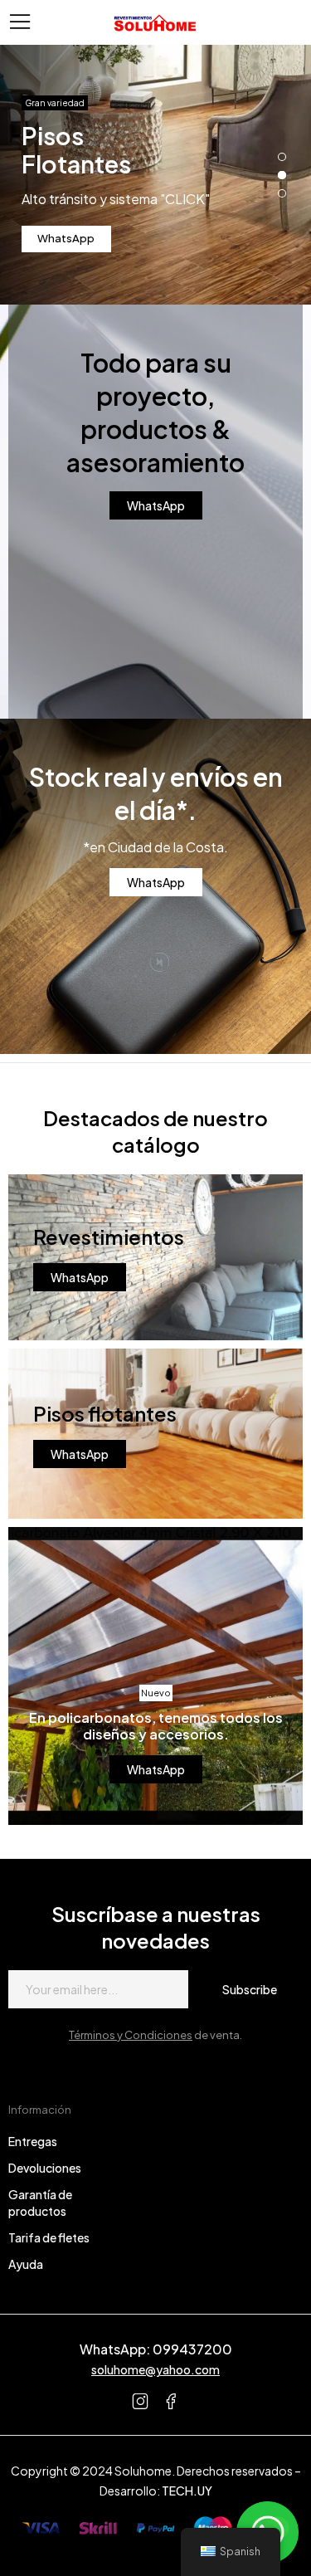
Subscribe (250, 1989)
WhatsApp (66, 238)
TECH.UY (187, 2491)
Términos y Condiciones (131, 2035)
